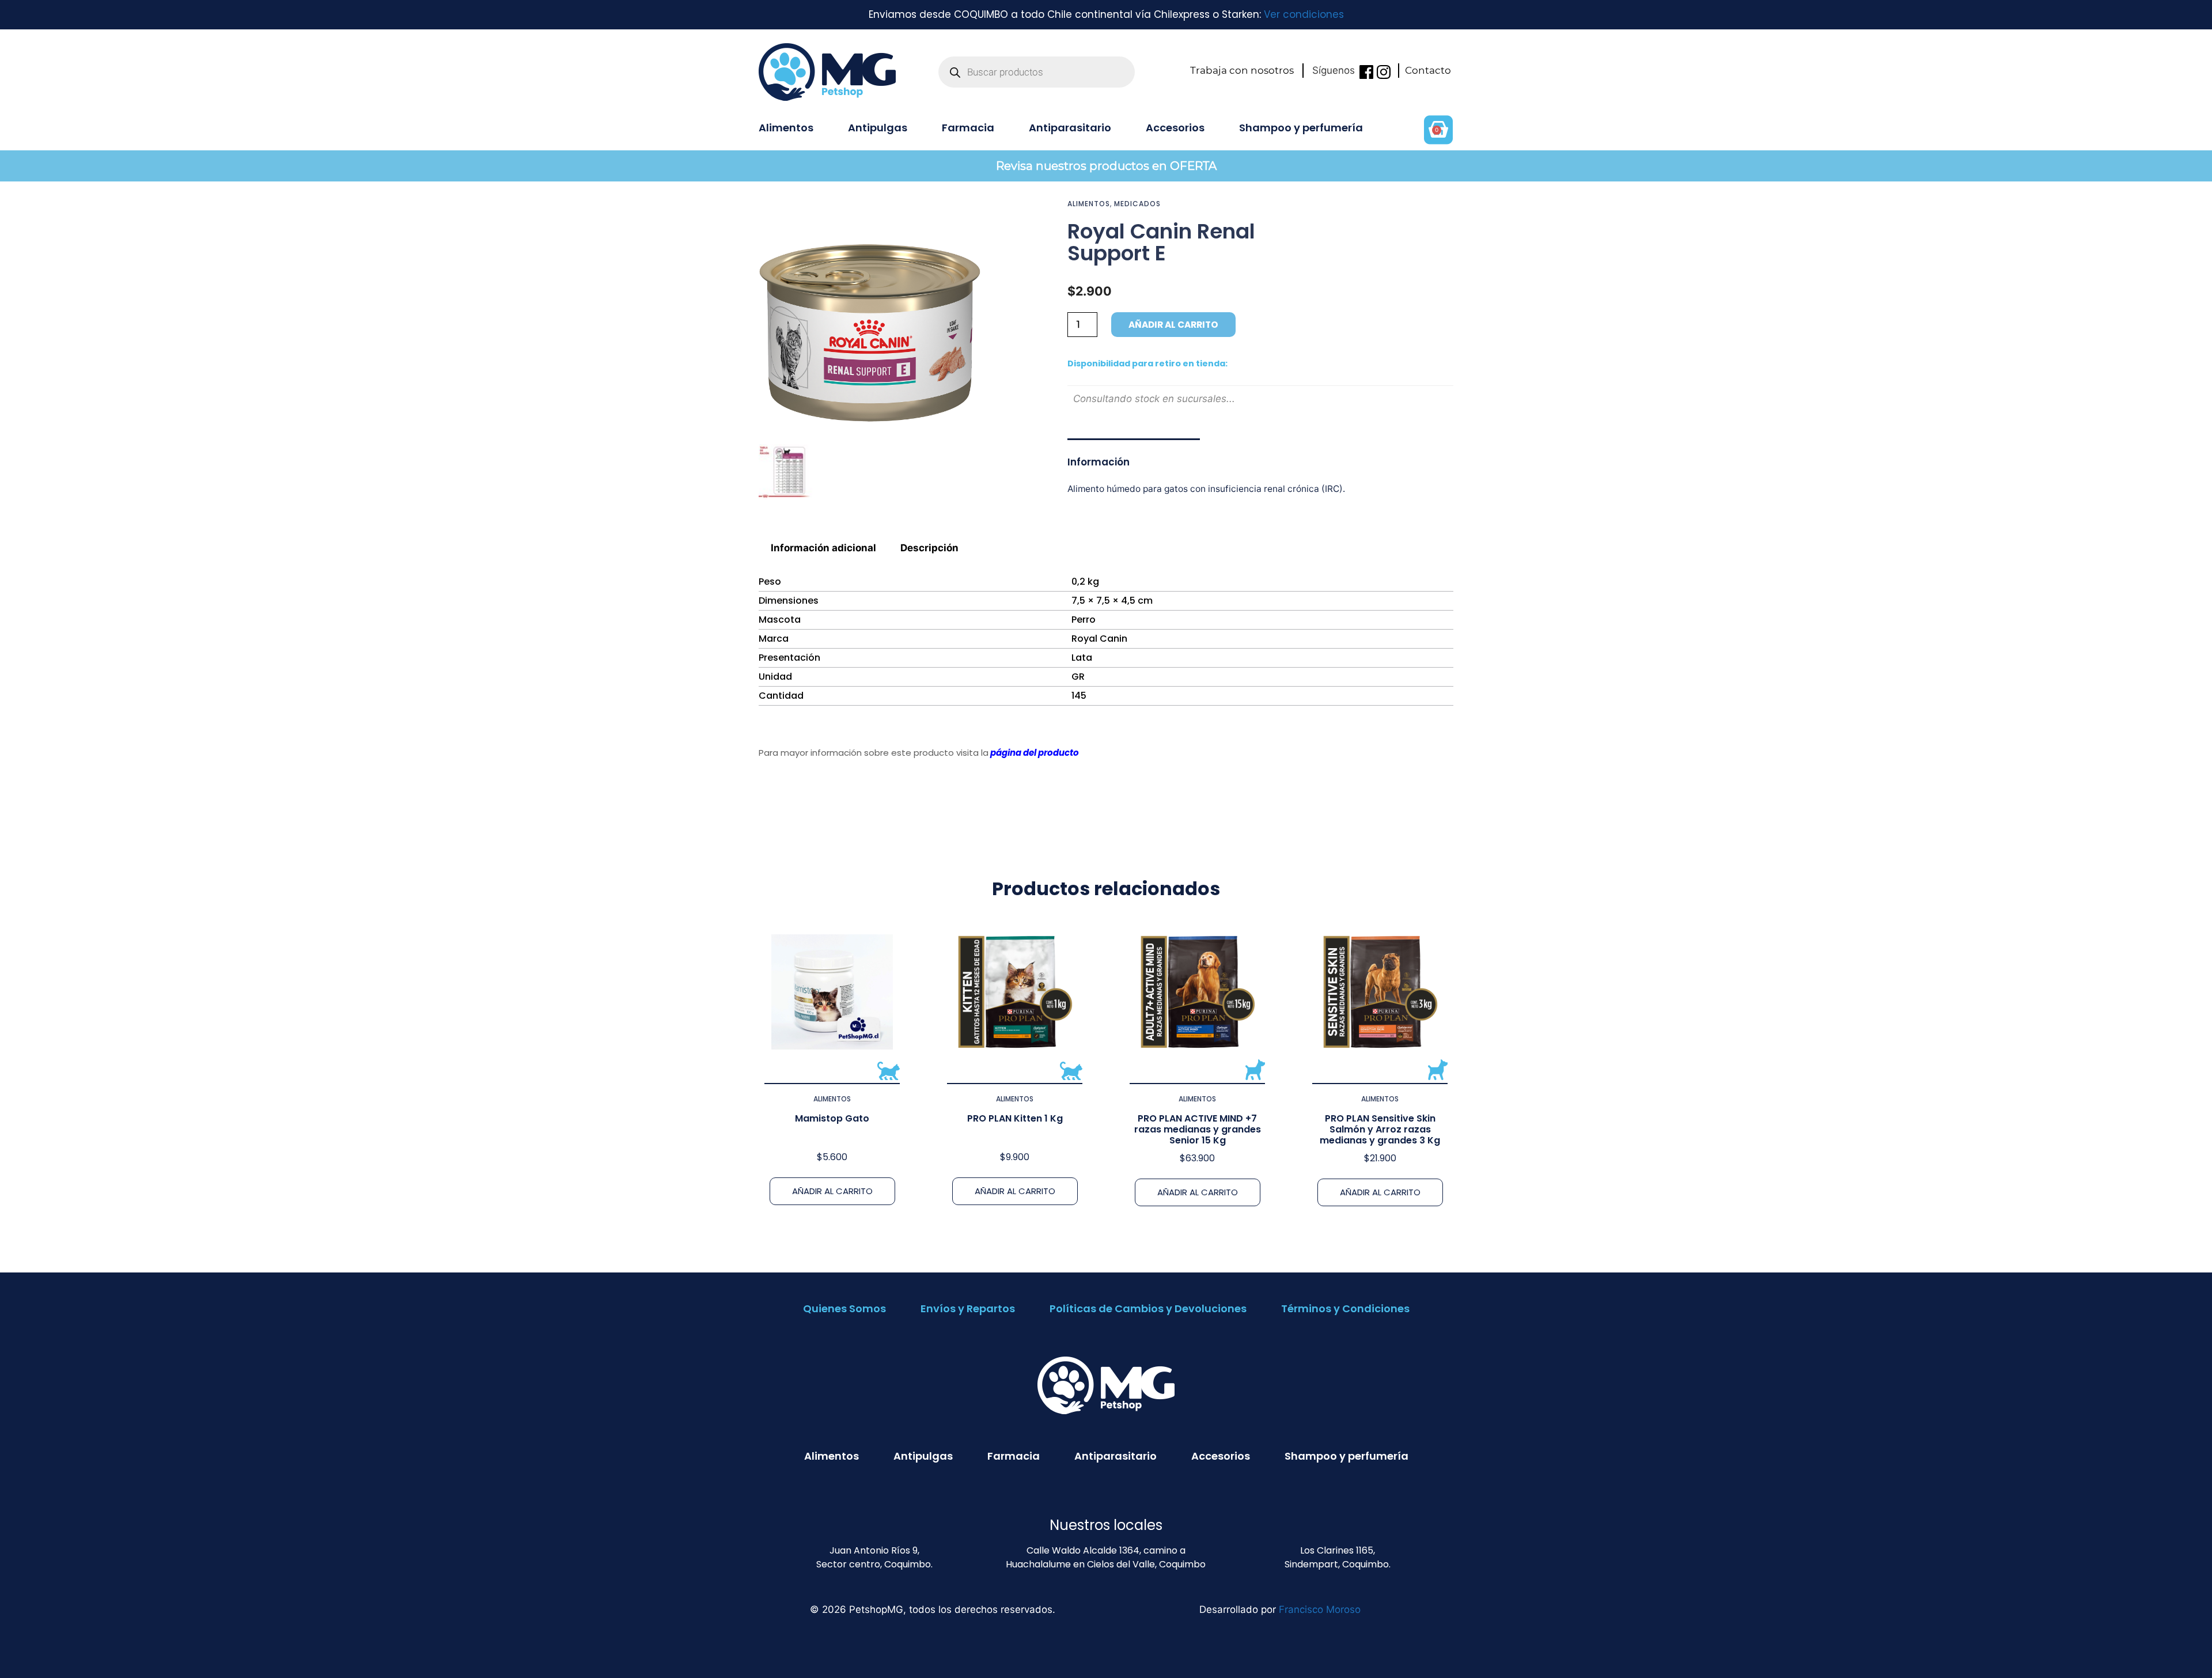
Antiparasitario (1070, 128)
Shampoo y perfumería (1301, 128)
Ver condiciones (1304, 14)
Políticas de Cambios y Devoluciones (1148, 1308)
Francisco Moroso (1320, 1609)
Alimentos (786, 128)
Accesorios (1175, 128)
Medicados (1137, 204)
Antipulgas (878, 128)
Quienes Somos (844, 1308)
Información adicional (823, 548)
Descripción (929, 548)
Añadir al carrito (1173, 325)
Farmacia (968, 128)
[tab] (824, 548)
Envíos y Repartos (968, 1308)
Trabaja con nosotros (1242, 70)
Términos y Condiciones (1345, 1308)
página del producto (1035, 753)
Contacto (1428, 70)
